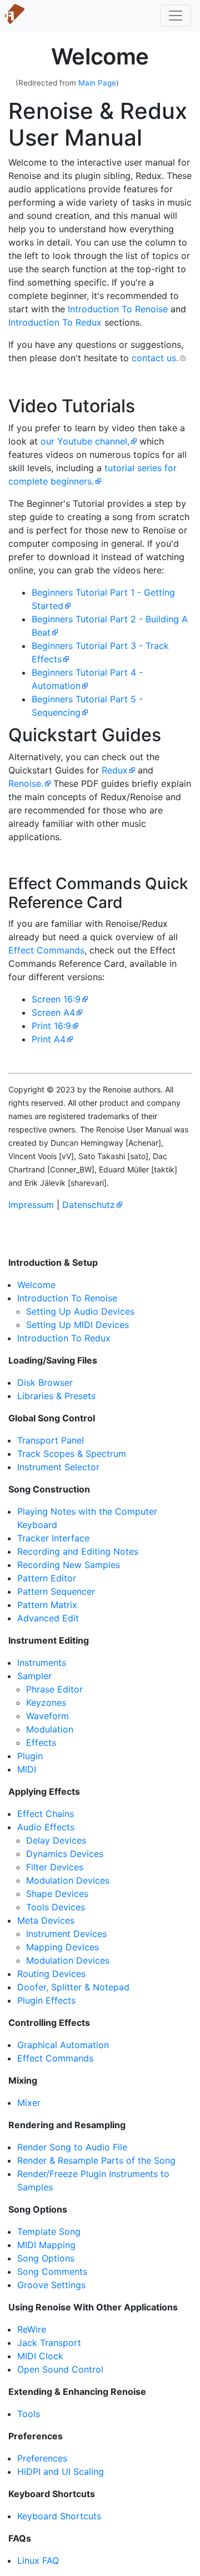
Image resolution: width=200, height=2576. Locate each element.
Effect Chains (46, 1814)
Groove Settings (51, 2285)
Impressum (31, 1205)
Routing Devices (51, 1974)
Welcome (36, 1285)
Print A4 (49, 1039)
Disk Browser (45, 1382)
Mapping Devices (62, 1947)
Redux (115, 770)
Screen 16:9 (56, 999)
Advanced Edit (48, 1618)
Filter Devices (55, 1867)
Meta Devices (46, 1920)
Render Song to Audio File (72, 2147)
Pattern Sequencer (56, 1591)
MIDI (27, 1769)
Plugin (30, 1756)
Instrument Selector (58, 1467)
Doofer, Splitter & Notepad (73, 1987)
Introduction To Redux (55, 322)
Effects (41, 1743)
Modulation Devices (68, 1880)
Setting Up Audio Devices (80, 1311)
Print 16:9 (51, 1026)
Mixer (29, 2103)
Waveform (47, 1716)
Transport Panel (51, 1440)
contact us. (155, 358)
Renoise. (26, 783)
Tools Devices (56, 1907)
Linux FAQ (38, 2560)
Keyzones (46, 1703)
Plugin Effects (46, 2000)
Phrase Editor (54, 1689)
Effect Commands (46, 950)
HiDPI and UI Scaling (61, 2472)
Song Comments (52, 2272)
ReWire (32, 2329)
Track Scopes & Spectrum (72, 1454)
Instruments (42, 1663)
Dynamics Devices (65, 1854)
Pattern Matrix (47, 1605)
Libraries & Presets (56, 1396)
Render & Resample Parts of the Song (96, 2160)
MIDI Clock (40, 2356)
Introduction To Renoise (118, 309)
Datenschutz (89, 1205)
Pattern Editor (47, 1578)
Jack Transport (49, 2343)
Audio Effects (46, 1827)
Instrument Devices (66, 1934)
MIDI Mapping (46, 2245)
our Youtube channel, (85, 441)
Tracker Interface (53, 1538)
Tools (29, 2414)
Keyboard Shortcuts (59, 2516)
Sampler (34, 1676)
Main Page (97, 83)
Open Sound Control (60, 2369)
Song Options (46, 2258)
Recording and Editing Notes (78, 1551)
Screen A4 (53, 1012)
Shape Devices (57, 1894)
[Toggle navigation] (176, 16)
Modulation (50, 1729)
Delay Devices (56, 1840)
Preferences (42, 2458)
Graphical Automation (63, 2045)
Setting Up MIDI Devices (77, 1325)
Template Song (49, 2231)
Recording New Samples (69, 1565)
